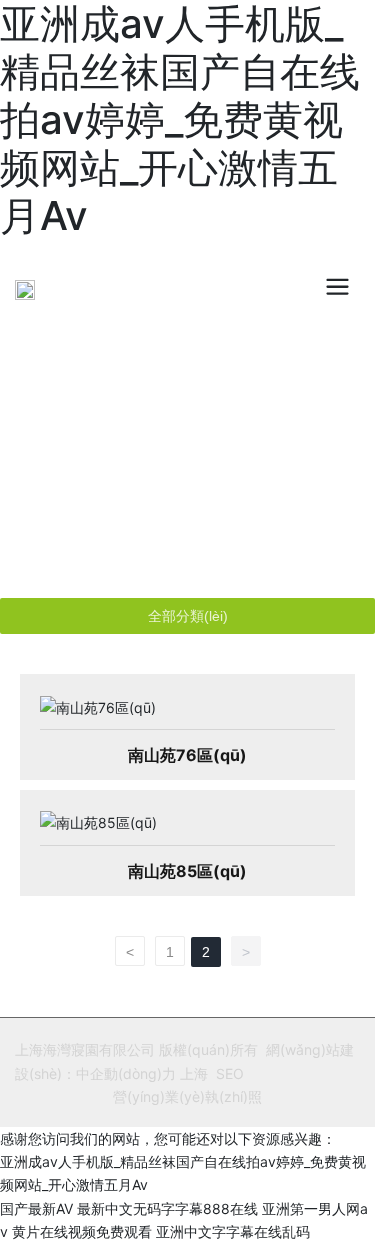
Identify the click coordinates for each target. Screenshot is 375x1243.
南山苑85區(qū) (187, 871)
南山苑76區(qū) (187, 755)
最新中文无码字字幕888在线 (167, 1208)
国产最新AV (36, 1208)
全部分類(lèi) (188, 616)
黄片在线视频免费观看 (82, 1231)
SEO (230, 1073)
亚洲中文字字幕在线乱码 (233, 1231)
